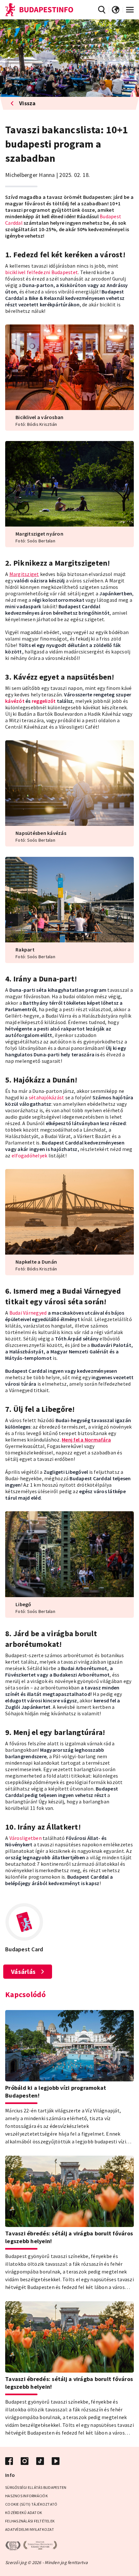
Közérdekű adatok (24, 2513)
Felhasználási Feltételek (30, 2521)
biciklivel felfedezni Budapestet (42, 272)
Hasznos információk (27, 2496)
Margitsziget (24, 574)
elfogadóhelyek (30, 1155)
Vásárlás (23, 1971)
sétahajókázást (47, 1097)
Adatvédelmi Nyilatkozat (30, 2529)
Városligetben (26, 1838)
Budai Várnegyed (28, 1313)
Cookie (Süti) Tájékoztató (31, 2504)
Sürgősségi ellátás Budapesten (36, 2487)
